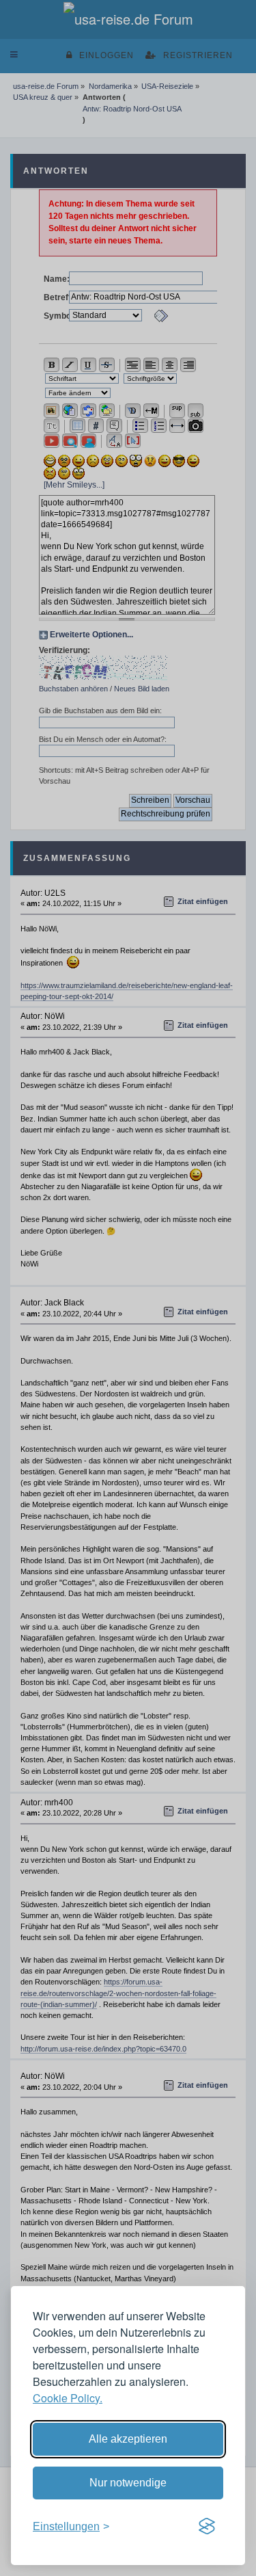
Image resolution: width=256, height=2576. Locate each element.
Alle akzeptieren (128, 2439)
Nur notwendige (128, 2483)
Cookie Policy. (68, 2398)
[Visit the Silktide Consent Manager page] (207, 2527)
